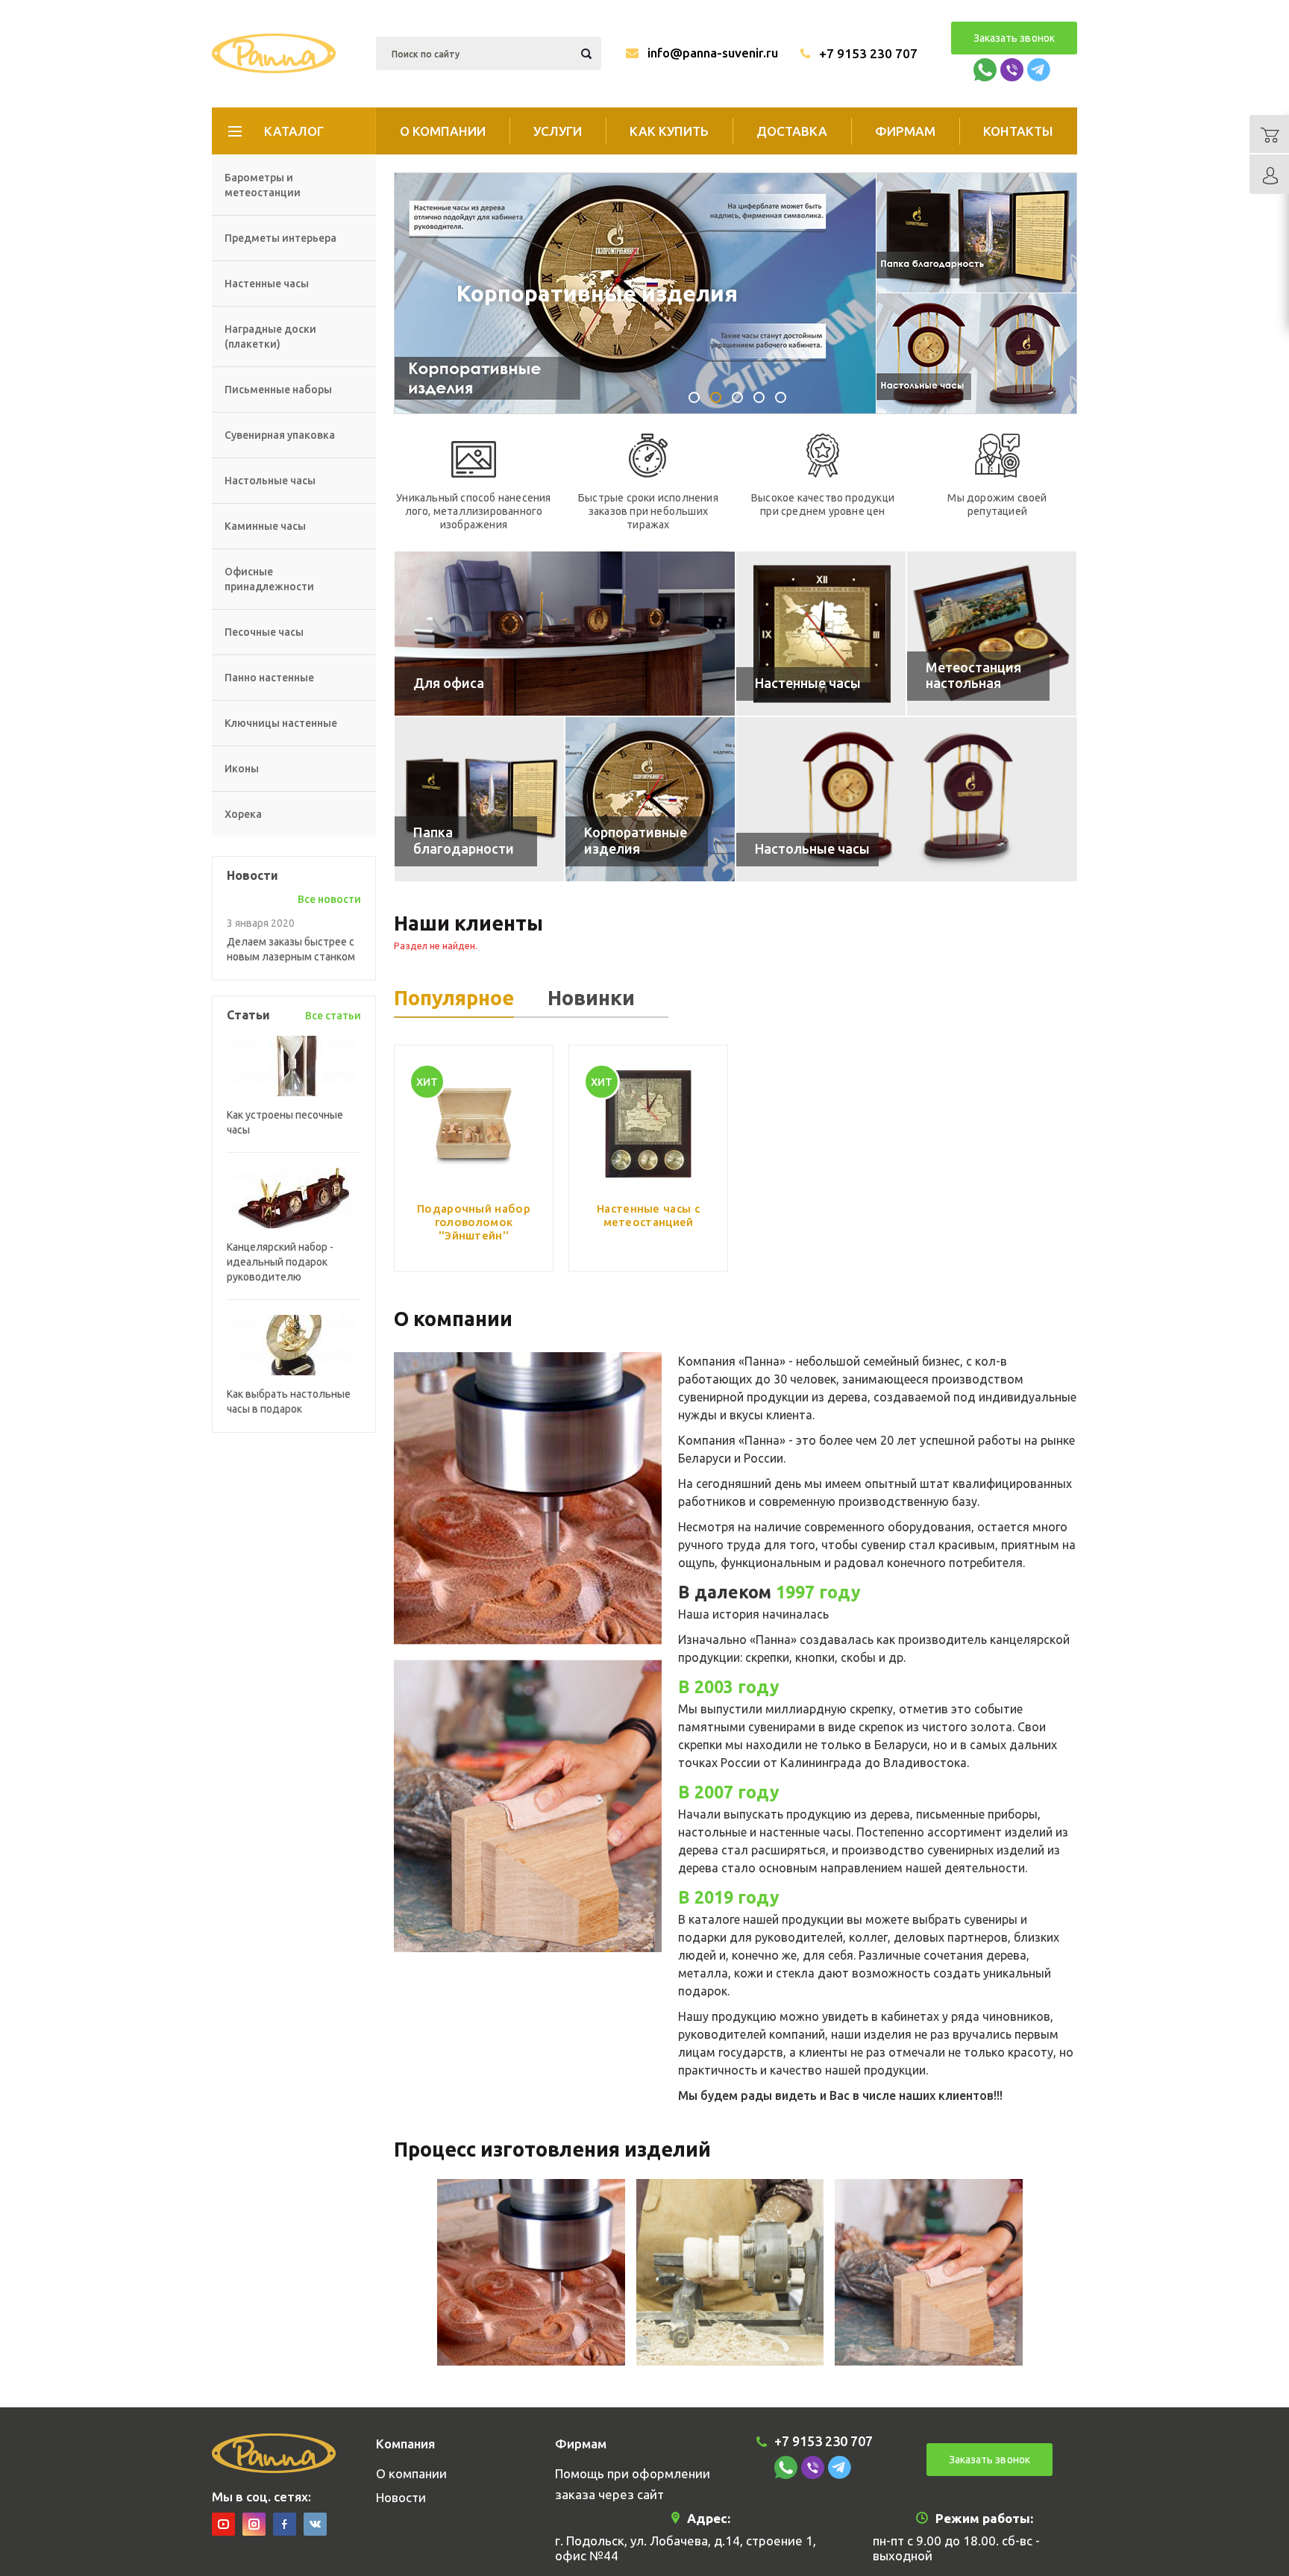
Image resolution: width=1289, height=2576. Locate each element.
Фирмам (905, 131)
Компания (405, 2444)
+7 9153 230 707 (868, 53)
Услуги (558, 131)
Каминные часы (265, 526)
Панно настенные (269, 678)
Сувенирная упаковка (280, 435)
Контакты (1018, 131)
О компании (443, 131)
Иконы (242, 769)
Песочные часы (264, 632)
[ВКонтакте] (315, 2524)
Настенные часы (267, 284)
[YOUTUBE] (223, 2524)
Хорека (243, 814)
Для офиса (517, 293)
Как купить (669, 131)
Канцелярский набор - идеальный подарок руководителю (280, 1262)
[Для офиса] (565, 634)
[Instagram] (254, 2524)
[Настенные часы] (821, 634)
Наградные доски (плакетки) (270, 337)
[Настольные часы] (907, 799)
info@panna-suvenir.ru (713, 53)
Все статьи (333, 1016)
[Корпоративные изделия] (650, 799)
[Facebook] (285, 2524)
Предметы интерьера (280, 238)
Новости (401, 2497)
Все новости (329, 899)
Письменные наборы (278, 390)
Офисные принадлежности (269, 579)
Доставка (792, 131)
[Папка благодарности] (479, 799)
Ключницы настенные (281, 723)
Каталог (294, 131)
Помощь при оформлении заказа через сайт (633, 2484)
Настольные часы (270, 481)
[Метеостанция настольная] (992, 634)
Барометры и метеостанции (263, 185)
